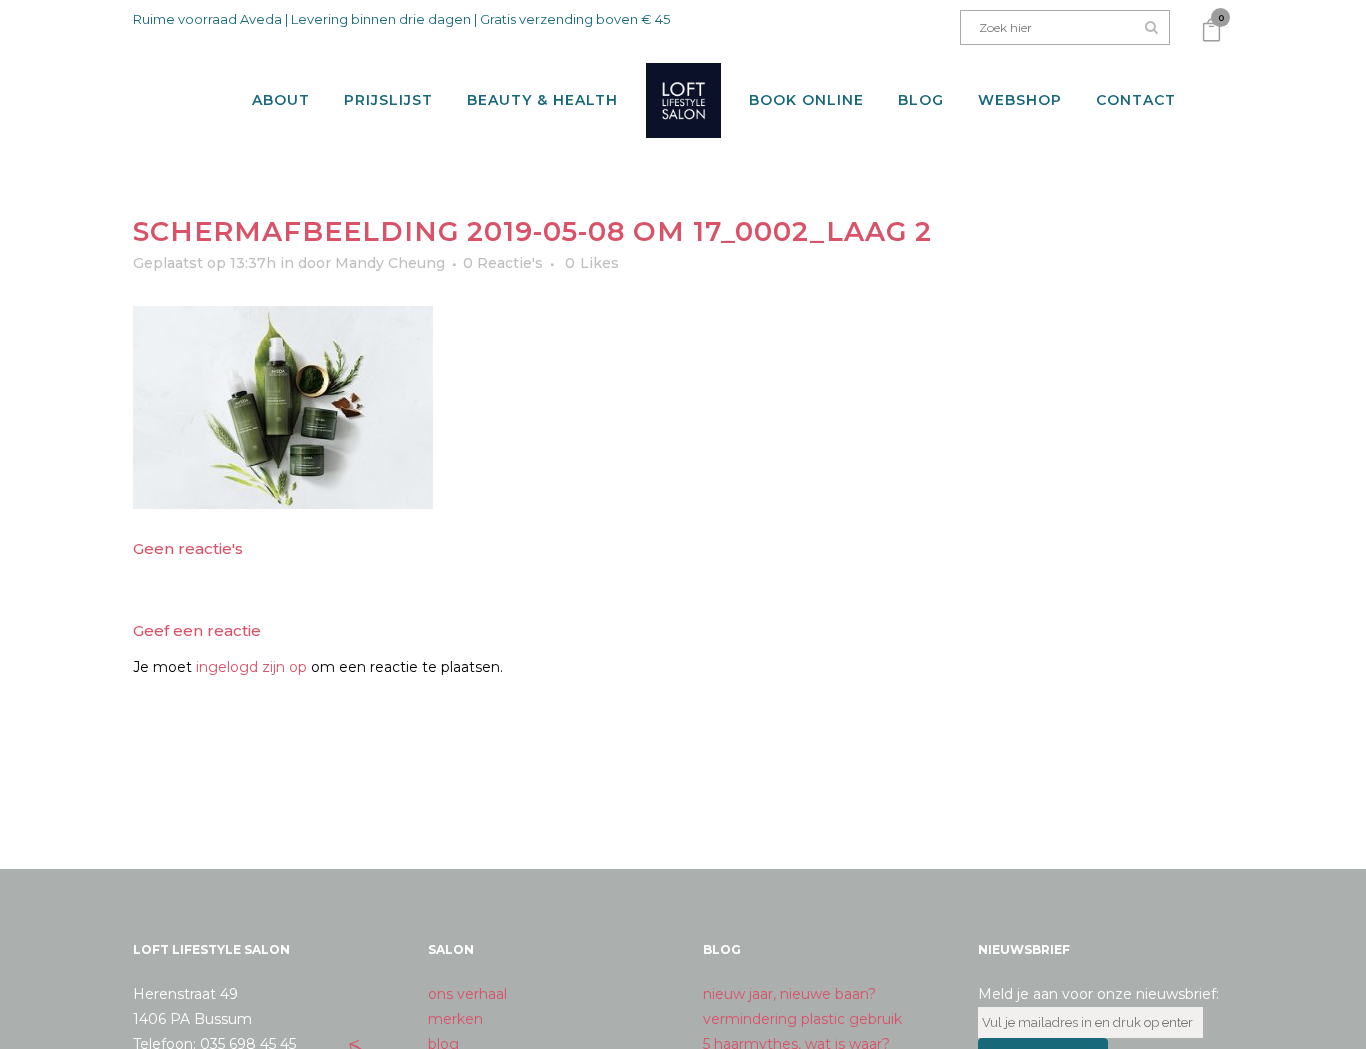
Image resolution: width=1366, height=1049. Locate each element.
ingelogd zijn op (251, 667)
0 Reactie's (503, 263)
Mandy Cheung (390, 263)
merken (455, 1019)
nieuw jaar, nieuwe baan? (789, 994)
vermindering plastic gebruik (802, 1019)
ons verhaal (467, 994)
